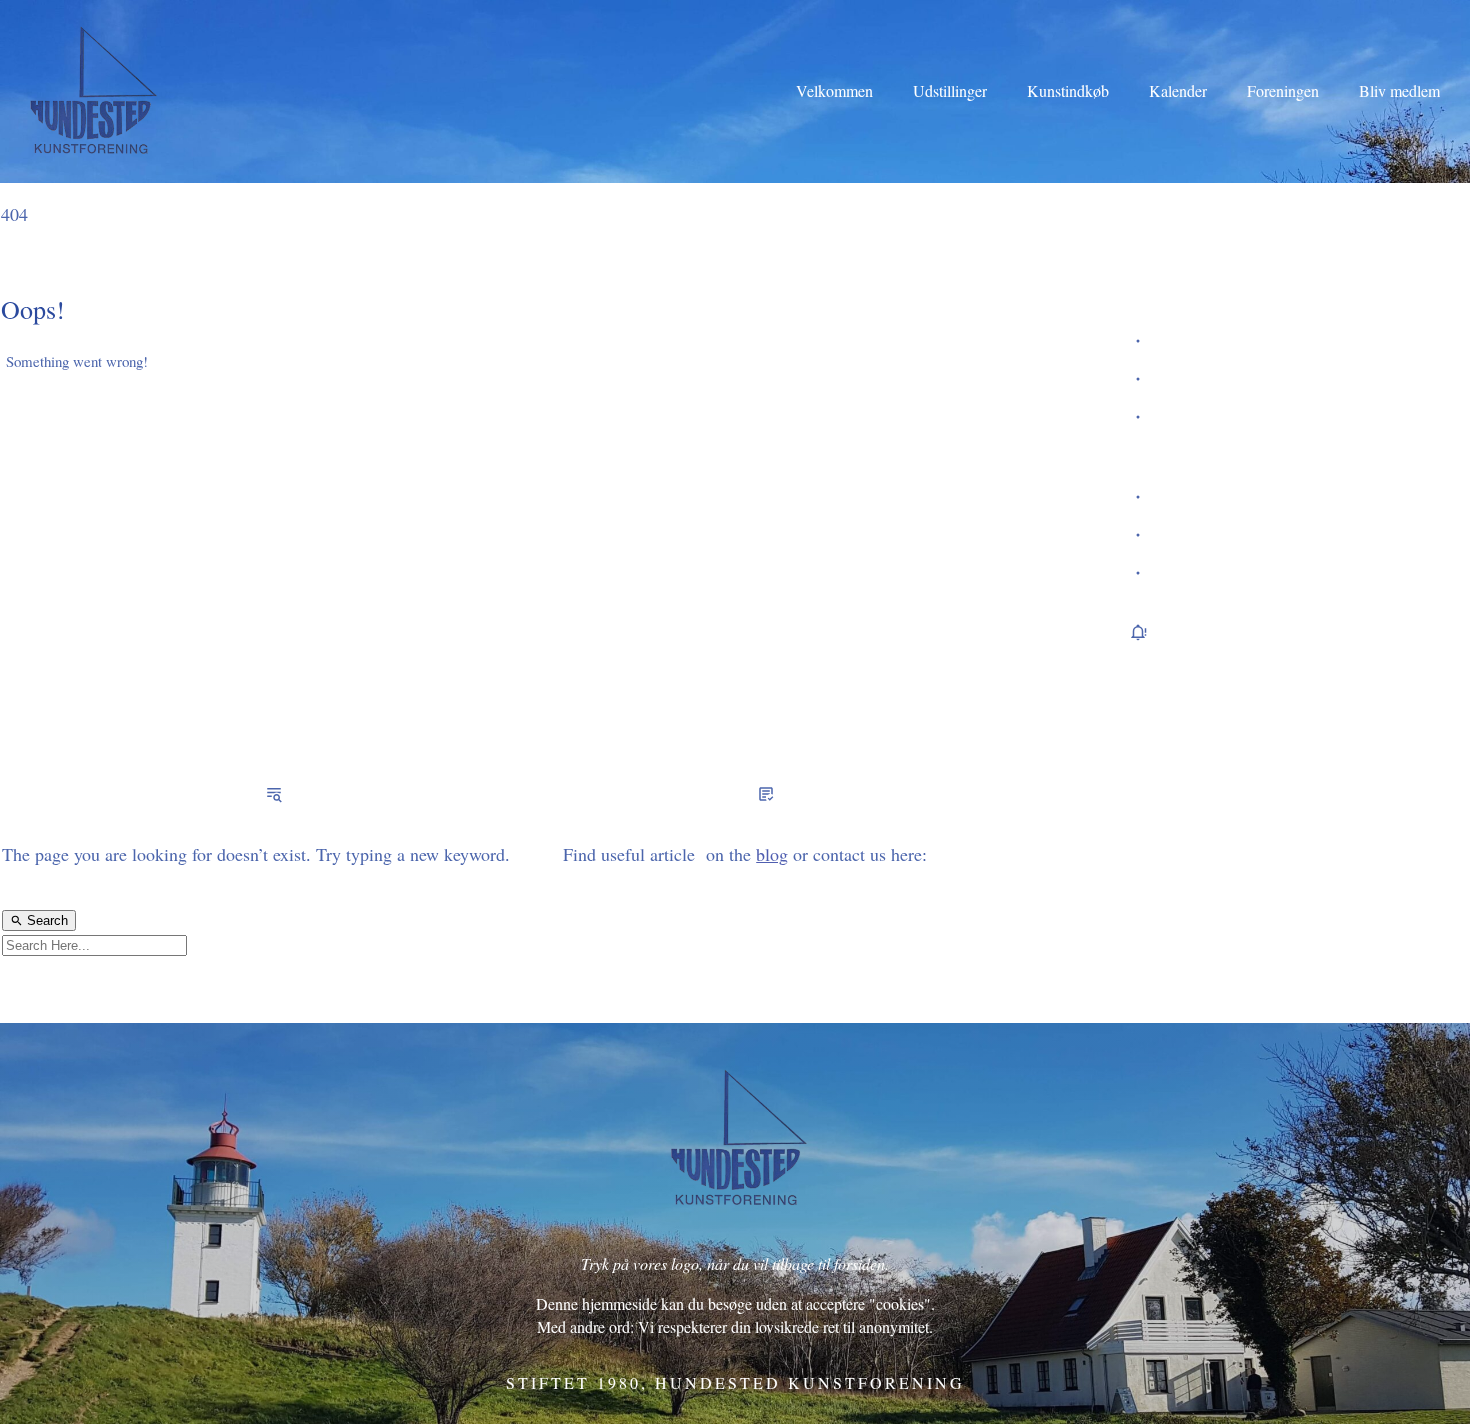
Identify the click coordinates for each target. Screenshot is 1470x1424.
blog (772, 854)
